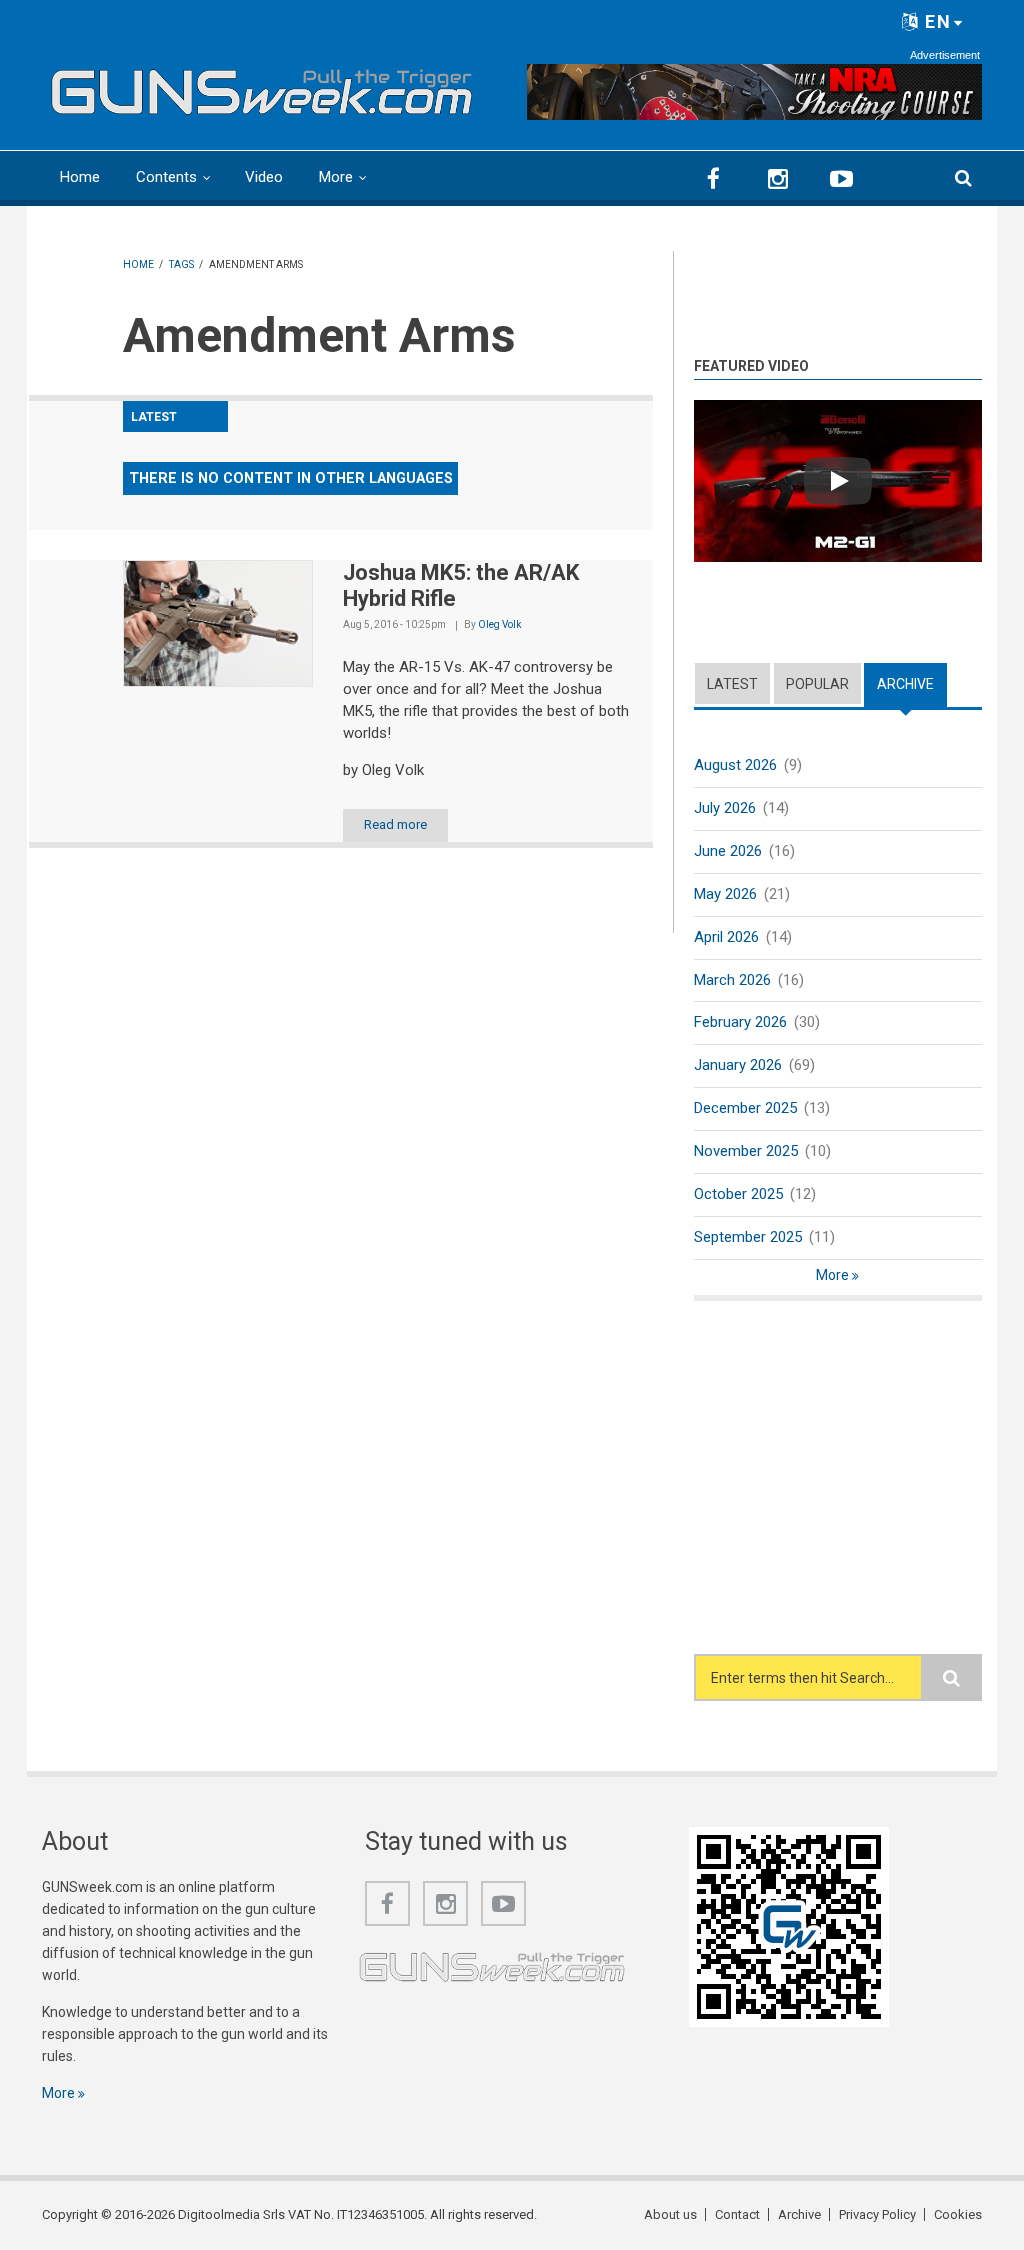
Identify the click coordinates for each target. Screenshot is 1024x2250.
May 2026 (725, 894)
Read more (395, 824)
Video (264, 177)
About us (670, 2214)
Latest (732, 684)
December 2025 (745, 1108)
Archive (912, 684)
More (336, 177)
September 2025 (748, 1237)
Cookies (958, 2214)
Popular (817, 684)
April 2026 (726, 937)
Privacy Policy (877, 2214)
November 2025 (746, 1151)
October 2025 (738, 1194)
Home (80, 177)
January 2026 (738, 1065)
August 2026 (735, 765)
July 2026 (725, 808)
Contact (737, 2214)
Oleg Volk (499, 624)
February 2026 (740, 1022)
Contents (166, 177)
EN (935, 21)
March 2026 (732, 980)
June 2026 (728, 851)
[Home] (262, 87)
